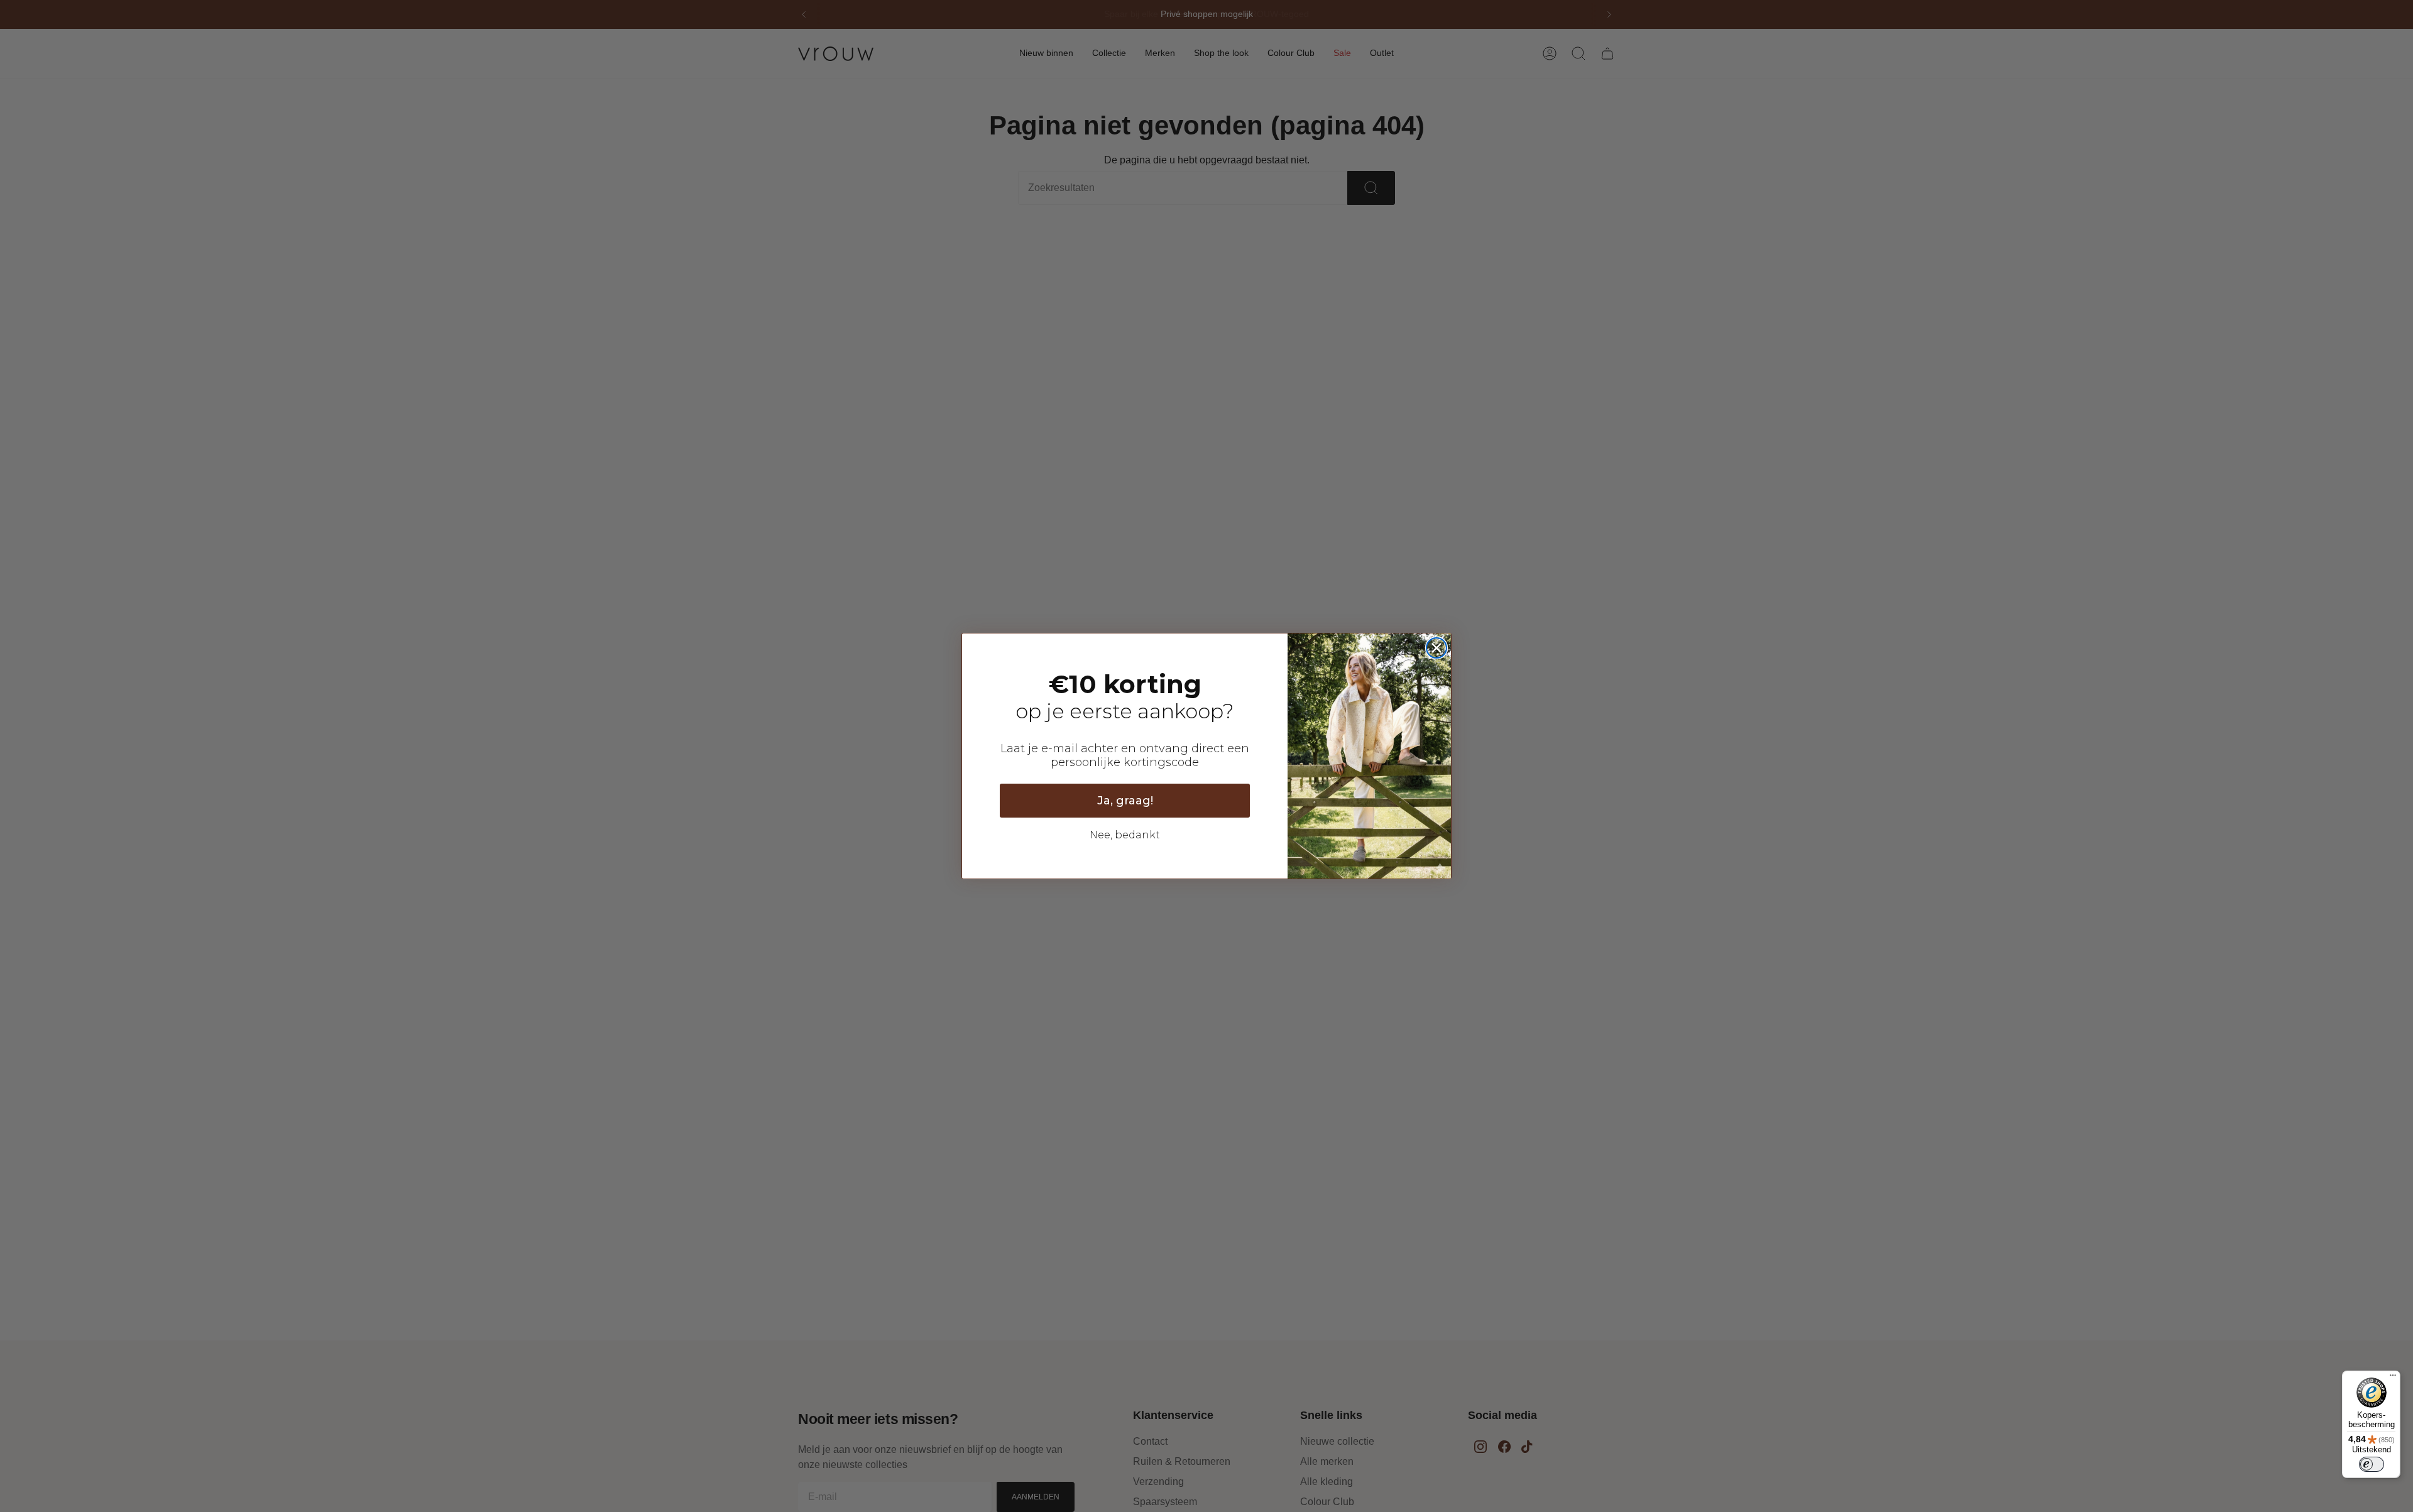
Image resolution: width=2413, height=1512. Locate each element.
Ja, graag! (1125, 801)
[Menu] (2393, 1378)
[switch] (2372, 1464)
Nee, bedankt (1125, 835)
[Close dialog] (1436, 648)
